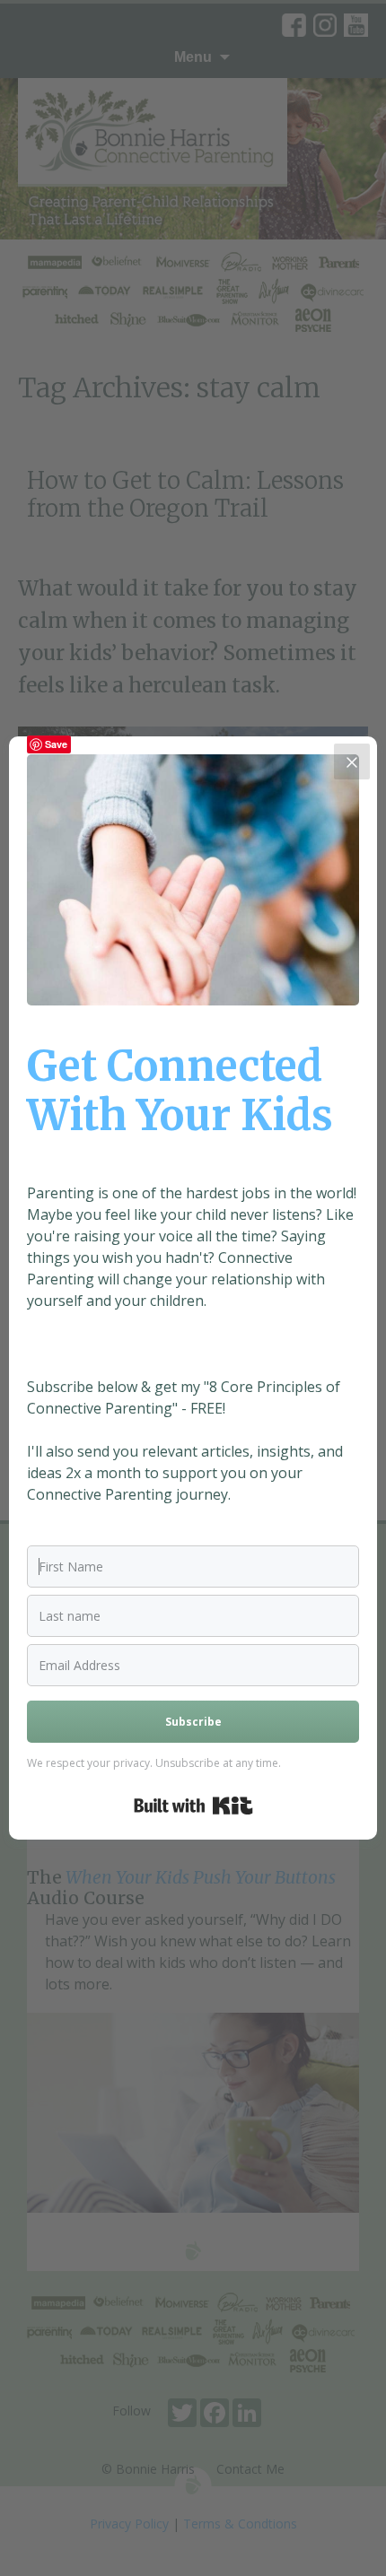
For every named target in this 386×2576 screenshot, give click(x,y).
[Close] (352, 761)
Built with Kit (193, 1806)
